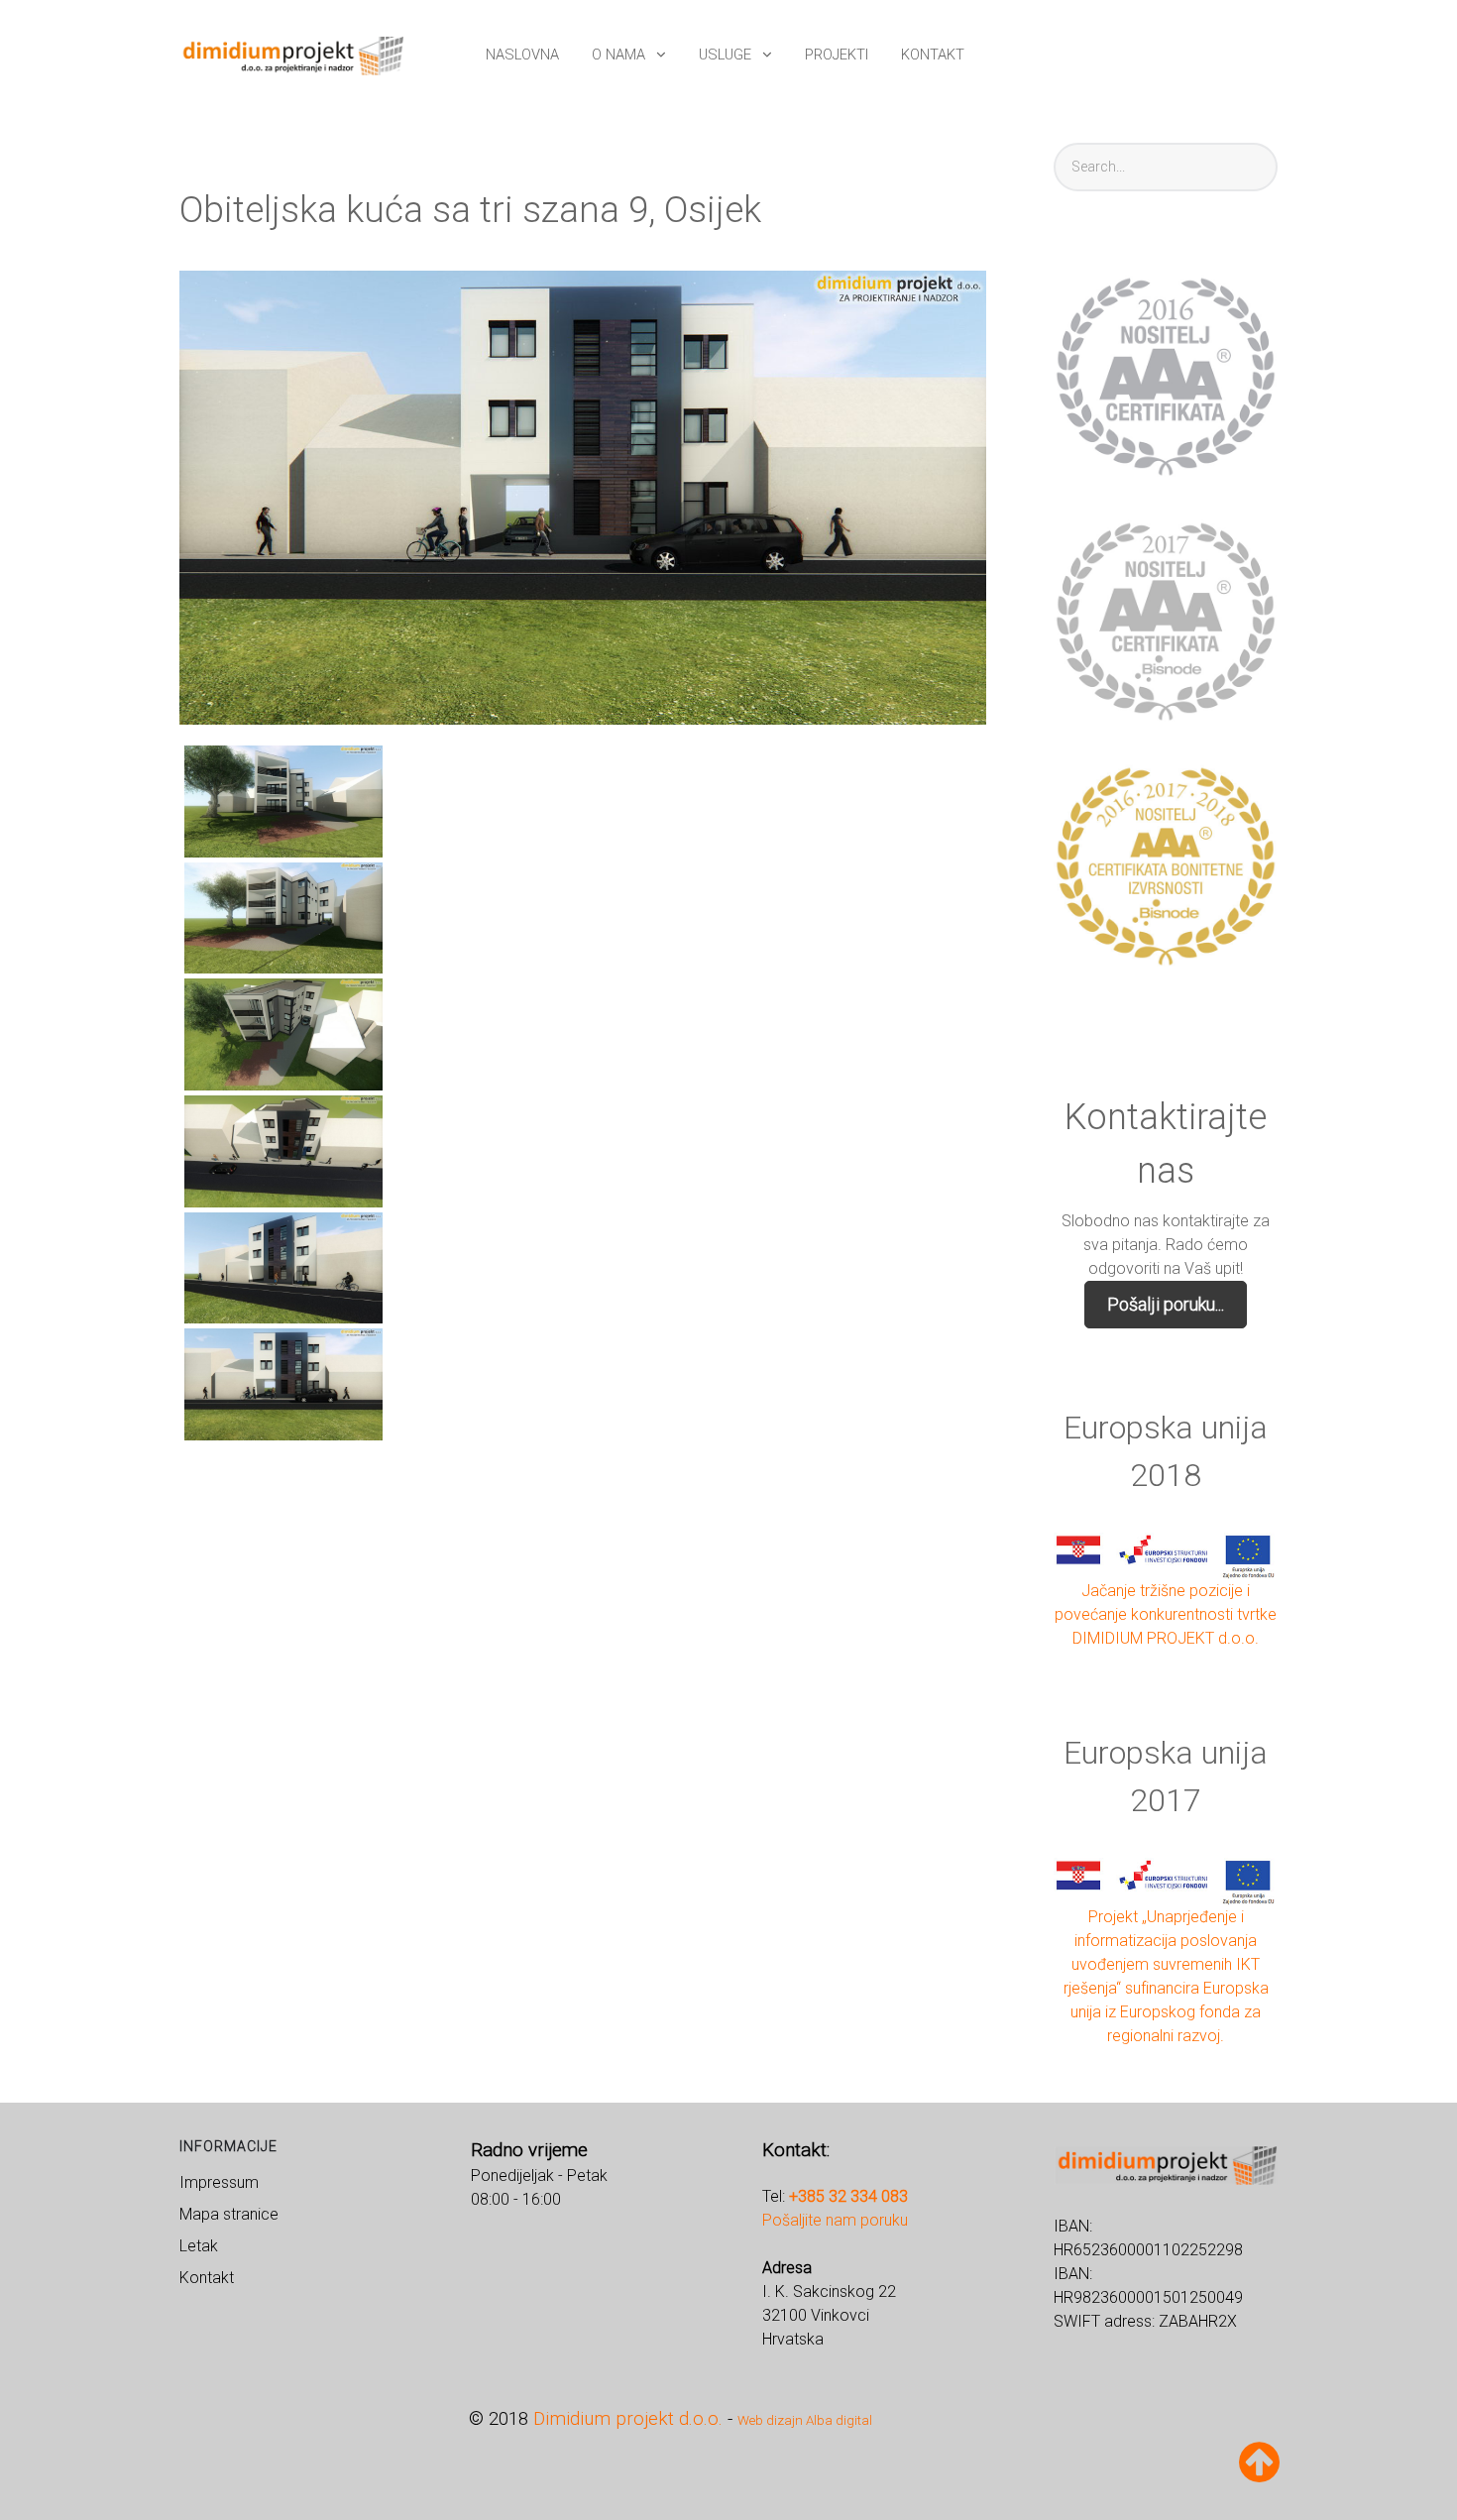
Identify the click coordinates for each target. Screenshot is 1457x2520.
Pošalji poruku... (1166, 1304)
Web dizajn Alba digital (805, 2420)
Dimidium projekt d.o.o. (628, 2419)
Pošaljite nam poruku (835, 2220)
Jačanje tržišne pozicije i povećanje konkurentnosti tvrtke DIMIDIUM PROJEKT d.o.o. (1166, 1614)
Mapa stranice (229, 2214)
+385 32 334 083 (848, 2196)
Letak (199, 2246)
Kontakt (207, 2278)
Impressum (219, 2182)
